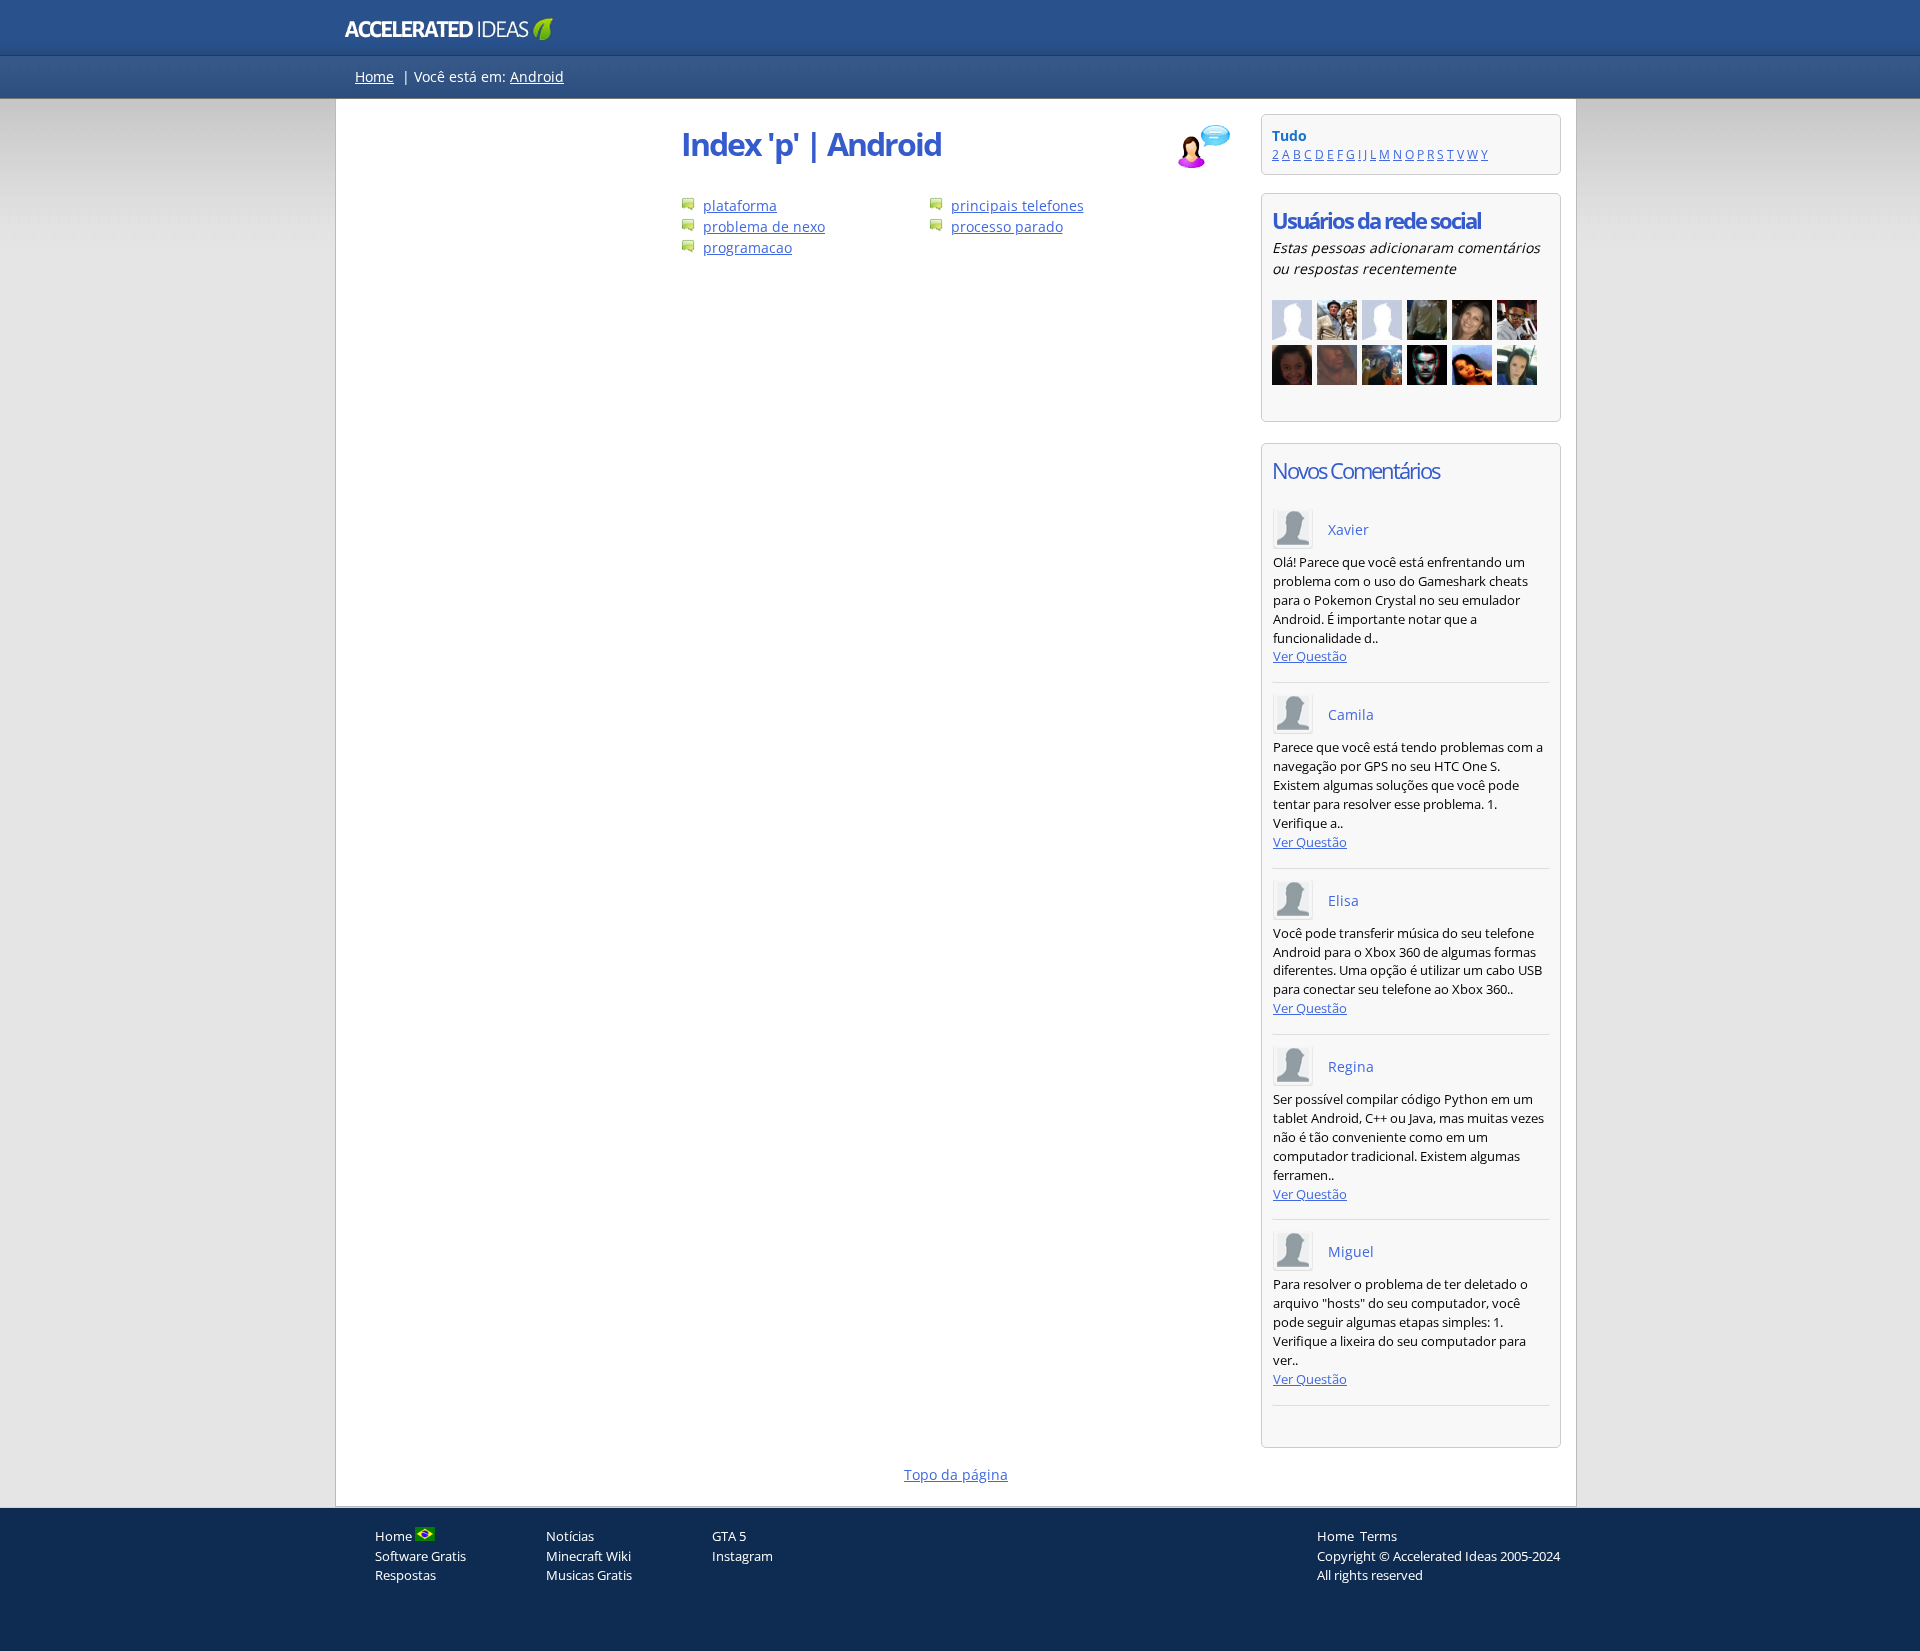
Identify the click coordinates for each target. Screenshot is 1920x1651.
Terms (1378, 1536)
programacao (747, 247)
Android (537, 76)
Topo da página (956, 1474)
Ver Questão (1310, 656)
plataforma (740, 205)
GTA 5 (729, 1536)
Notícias (570, 1536)
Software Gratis (420, 1556)
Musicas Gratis (589, 1575)
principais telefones (1017, 205)
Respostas (405, 1575)
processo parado (1007, 226)
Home (374, 76)
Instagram (742, 1556)
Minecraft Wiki (588, 1556)
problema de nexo (764, 226)
